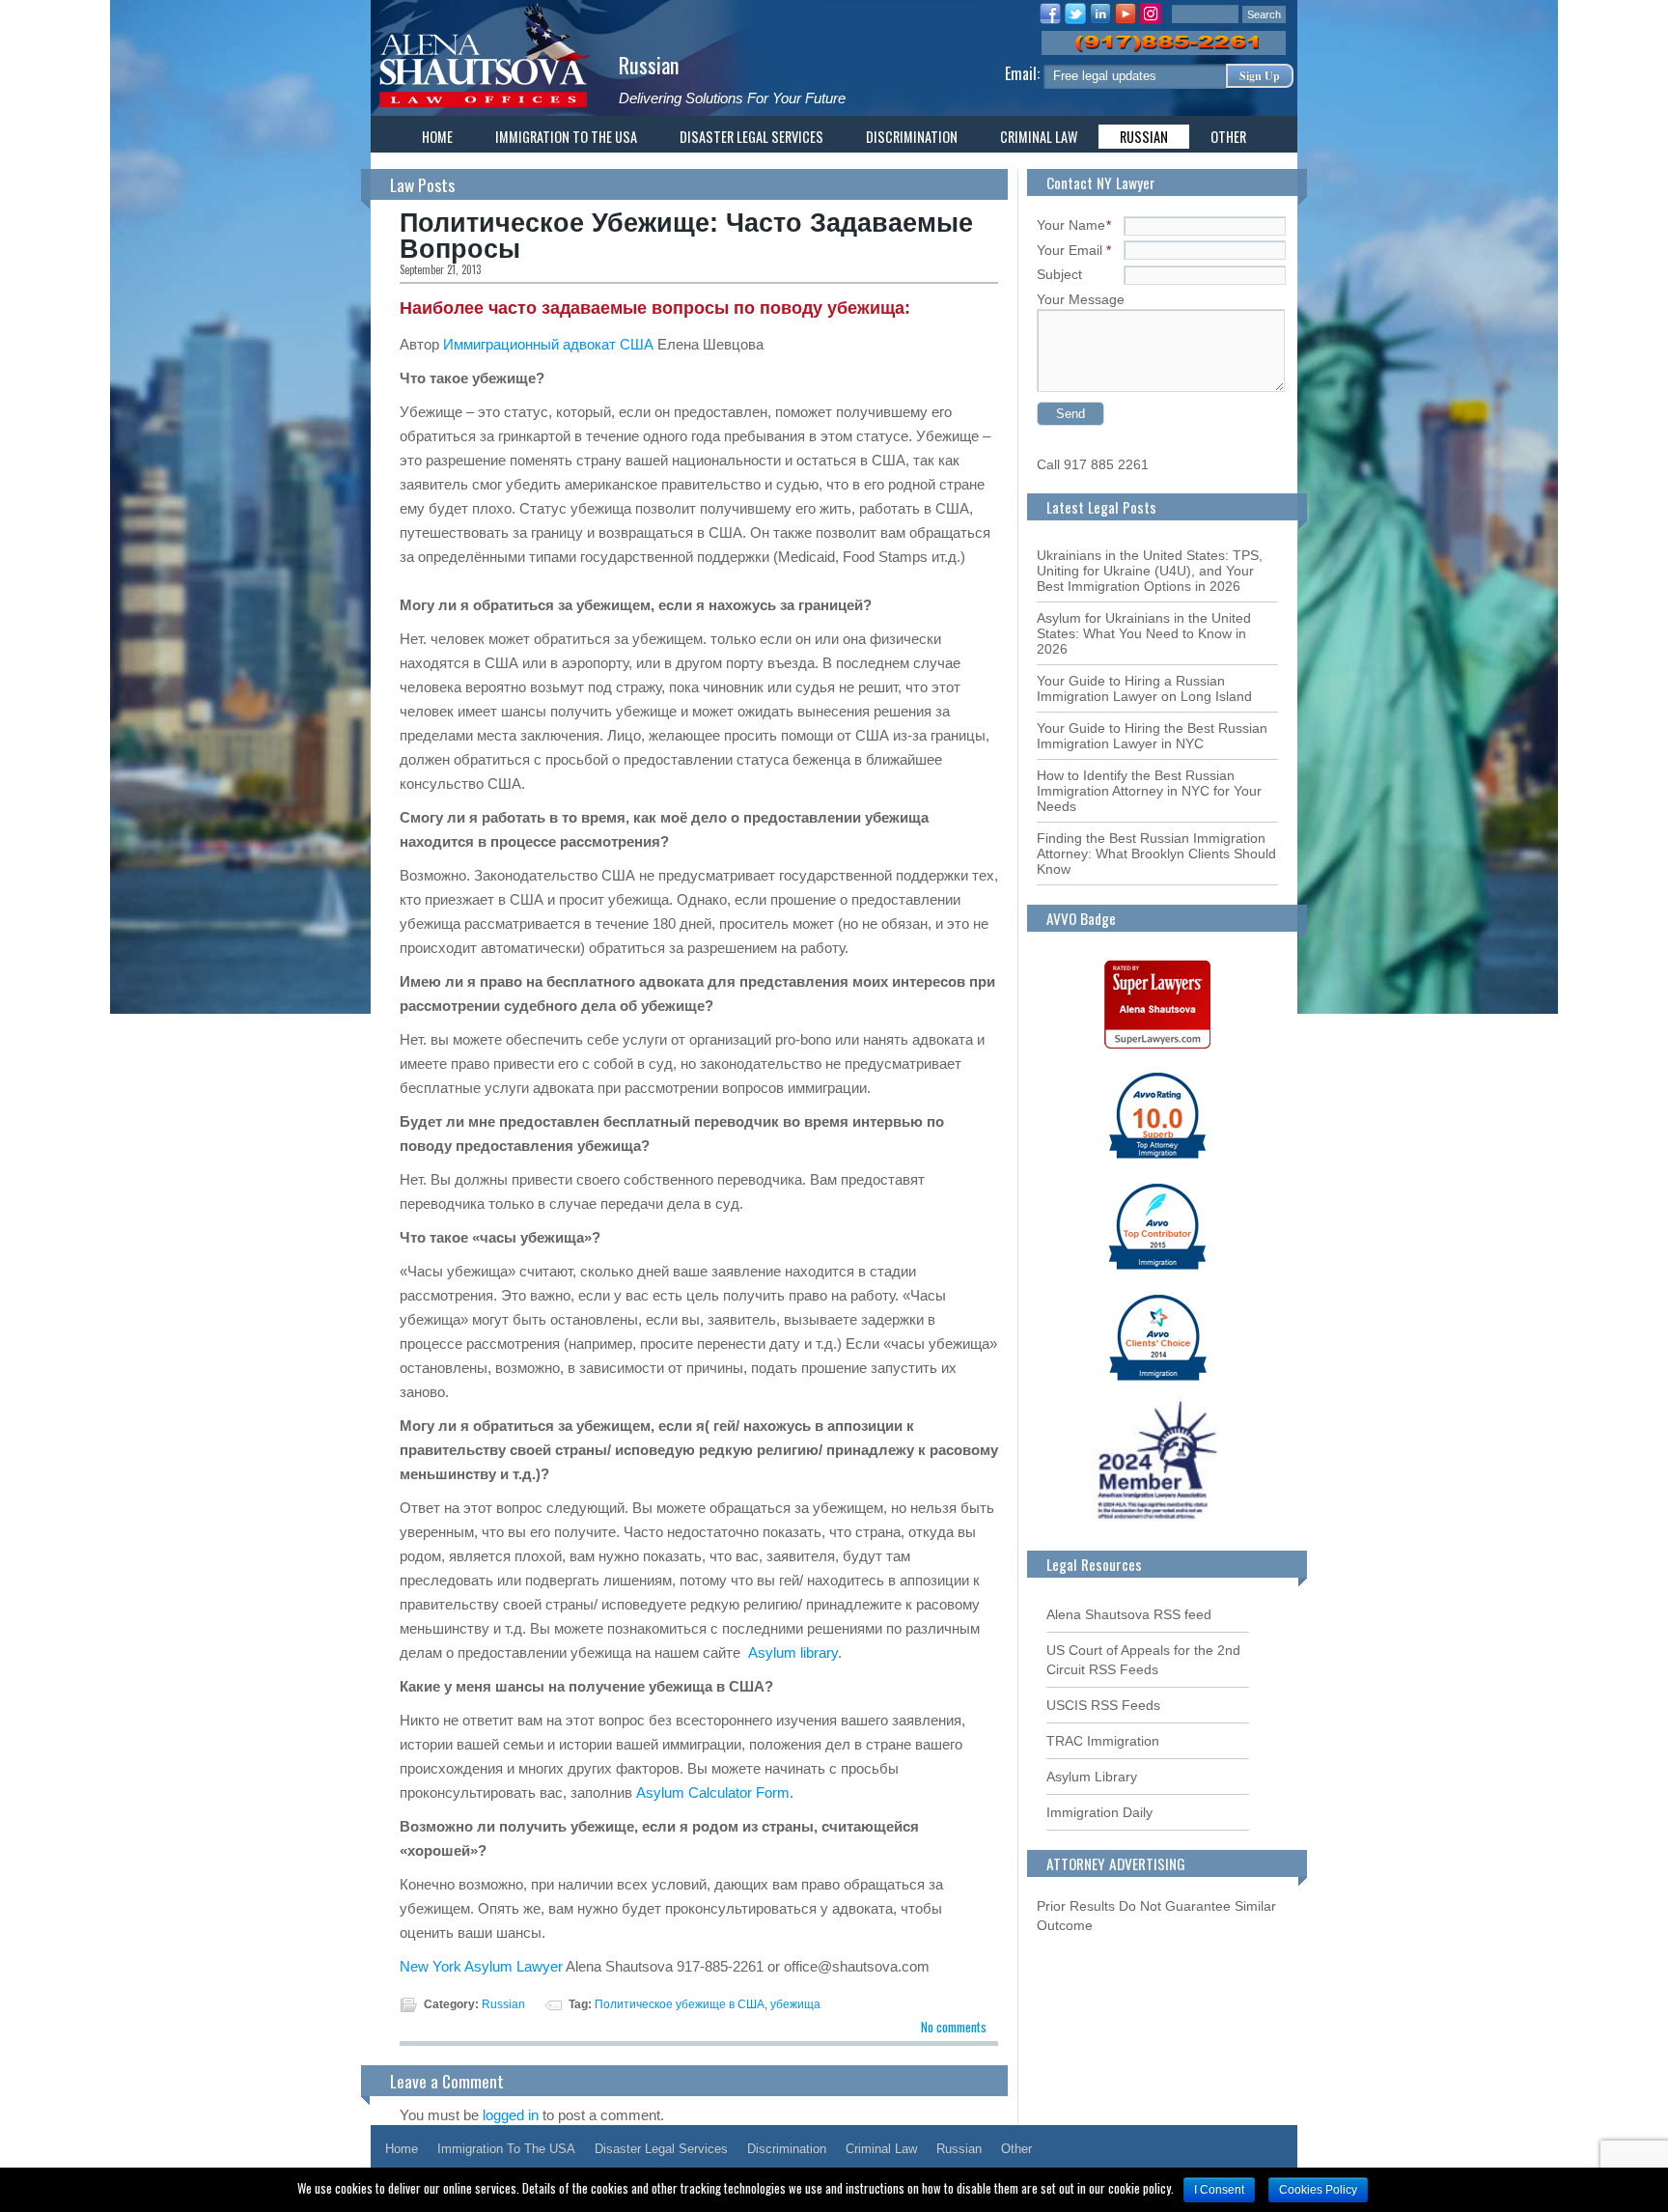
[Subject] (1205, 274)
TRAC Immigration (1103, 1741)
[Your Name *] (1205, 225)
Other (1228, 137)
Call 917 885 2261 (1093, 464)
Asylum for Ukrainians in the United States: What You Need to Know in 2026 (1144, 633)
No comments (954, 2027)
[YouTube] (1126, 17)
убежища (795, 2004)
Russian (649, 64)
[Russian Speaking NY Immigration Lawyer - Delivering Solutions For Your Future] (483, 109)
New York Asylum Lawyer (483, 1966)
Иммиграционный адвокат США (548, 344)
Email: (1024, 73)
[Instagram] (1151, 17)
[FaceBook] (1050, 17)
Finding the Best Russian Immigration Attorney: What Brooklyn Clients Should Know (1156, 854)
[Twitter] (1075, 17)
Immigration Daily (1099, 1812)
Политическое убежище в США (680, 2004)
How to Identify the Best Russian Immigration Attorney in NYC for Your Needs (1149, 791)
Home (437, 137)
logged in (511, 2115)
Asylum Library (1092, 1777)
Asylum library (793, 1652)
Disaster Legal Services (751, 137)
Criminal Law (1039, 137)
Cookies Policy (1318, 2190)
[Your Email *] (1205, 250)
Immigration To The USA (566, 137)
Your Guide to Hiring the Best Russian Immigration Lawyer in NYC (1152, 736)
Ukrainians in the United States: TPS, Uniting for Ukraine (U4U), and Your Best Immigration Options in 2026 (1150, 571)
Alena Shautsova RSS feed (1129, 1614)
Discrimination (912, 137)
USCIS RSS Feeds (1103, 1705)
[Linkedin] (1100, 17)
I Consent (1219, 2190)
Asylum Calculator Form (713, 1792)
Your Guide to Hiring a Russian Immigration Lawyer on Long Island (1144, 688)
